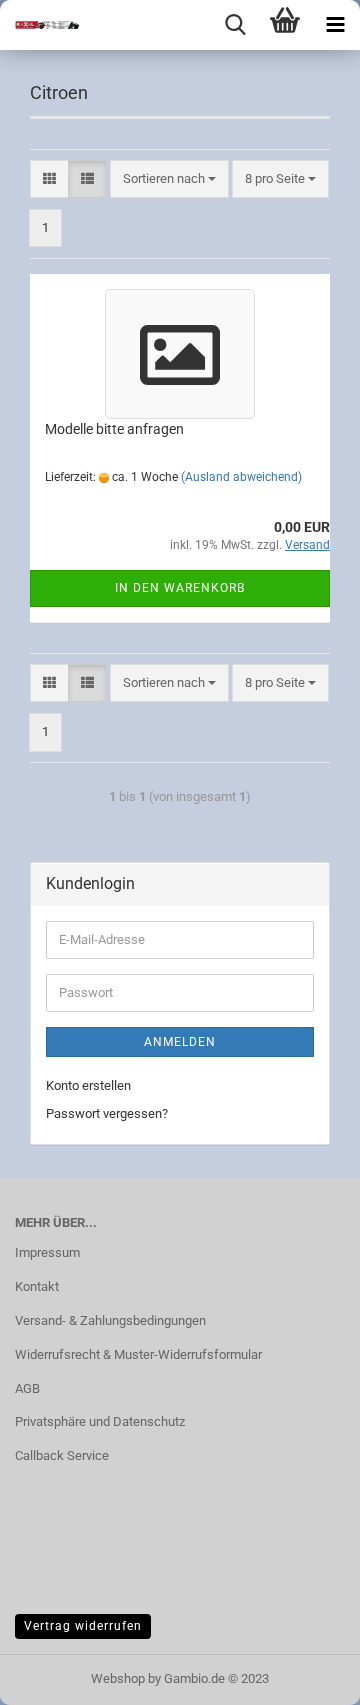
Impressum (47, 1252)
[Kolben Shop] (40, 25)
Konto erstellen (88, 1085)
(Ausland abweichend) (241, 477)
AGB (27, 1388)
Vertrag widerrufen (83, 1626)
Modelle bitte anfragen (114, 429)
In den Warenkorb (180, 588)
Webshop (118, 1678)
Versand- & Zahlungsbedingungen (110, 1320)
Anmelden (180, 1042)
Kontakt (37, 1286)
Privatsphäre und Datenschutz (100, 1421)
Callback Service (62, 1455)
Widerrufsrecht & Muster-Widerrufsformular (138, 1354)
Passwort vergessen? (107, 1113)
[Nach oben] (305, 1675)
